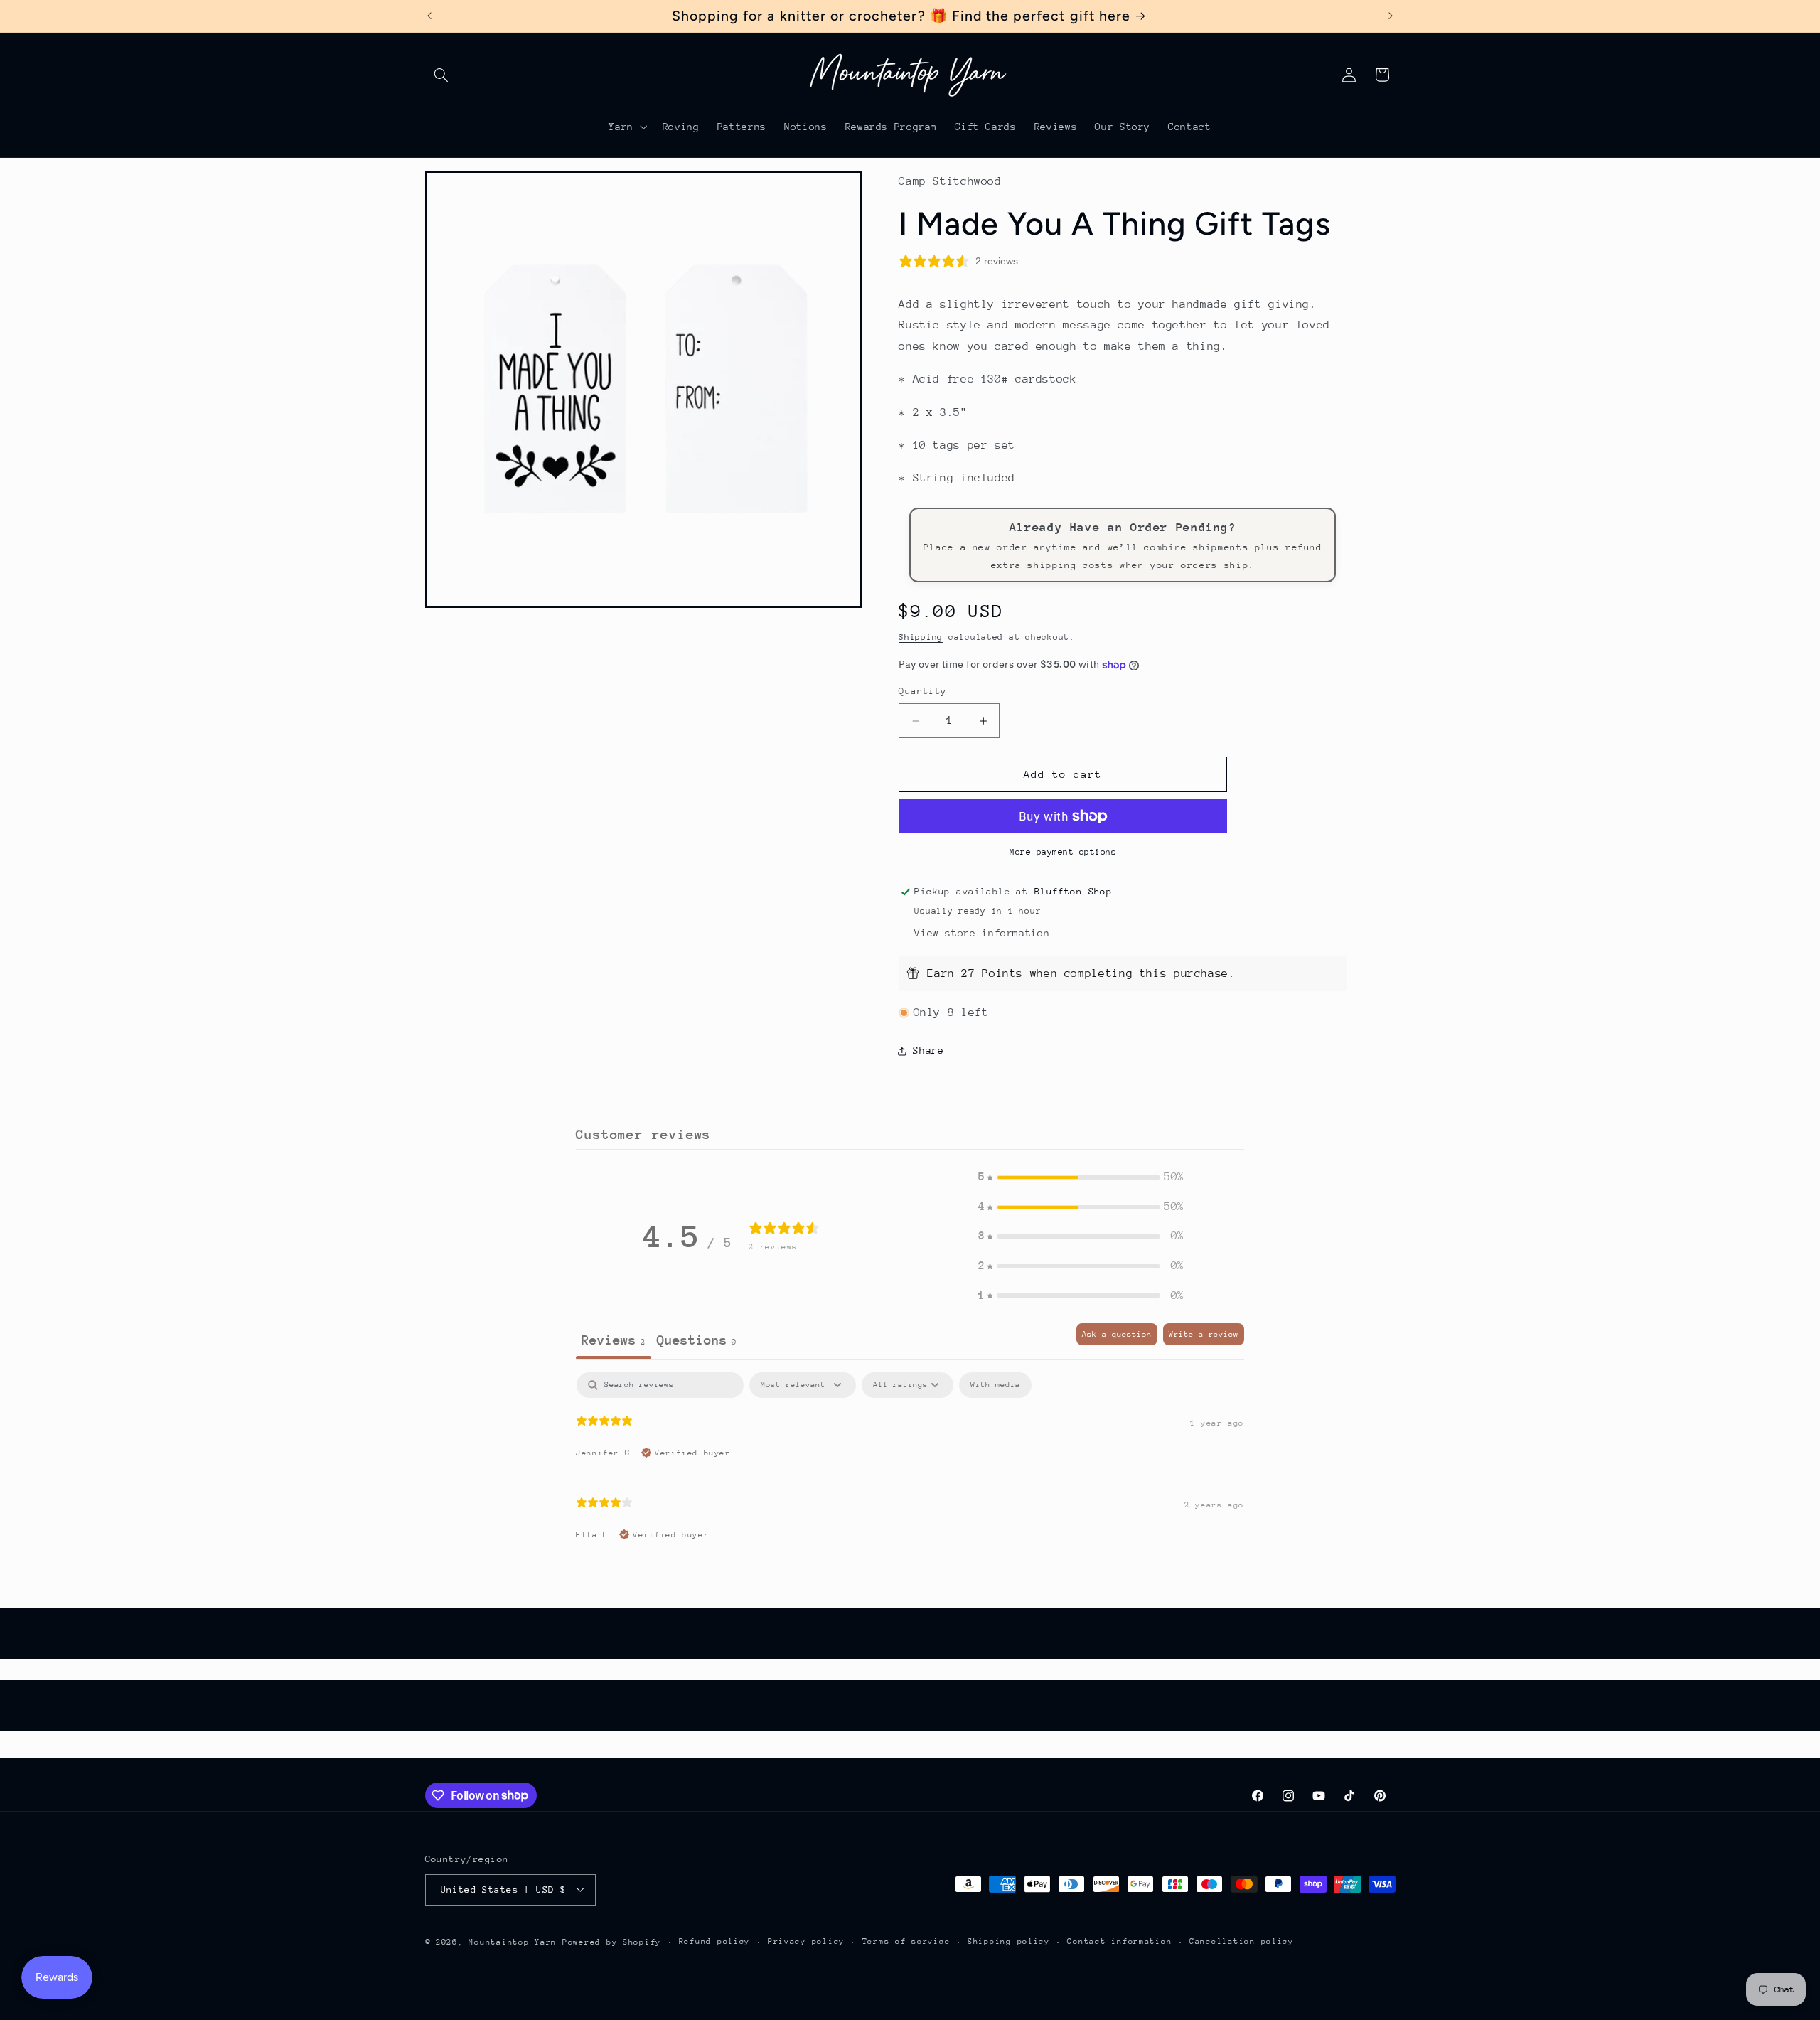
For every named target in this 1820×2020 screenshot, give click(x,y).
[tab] (697, 1341)
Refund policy (715, 1941)
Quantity (922, 691)
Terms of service (906, 1941)
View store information (982, 933)
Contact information (1119, 1941)
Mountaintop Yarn (513, 1941)
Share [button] (928, 1050)
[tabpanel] (910, 1463)
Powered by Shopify (612, 1941)
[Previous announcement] (429, 16)
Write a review (1204, 1334)
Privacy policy (806, 1941)
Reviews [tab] (614, 1340)
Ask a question (1117, 1334)
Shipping (921, 637)
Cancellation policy (1242, 1941)
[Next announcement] (1391, 16)
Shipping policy (1009, 1941)
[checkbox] (995, 1385)
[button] (441, 75)
